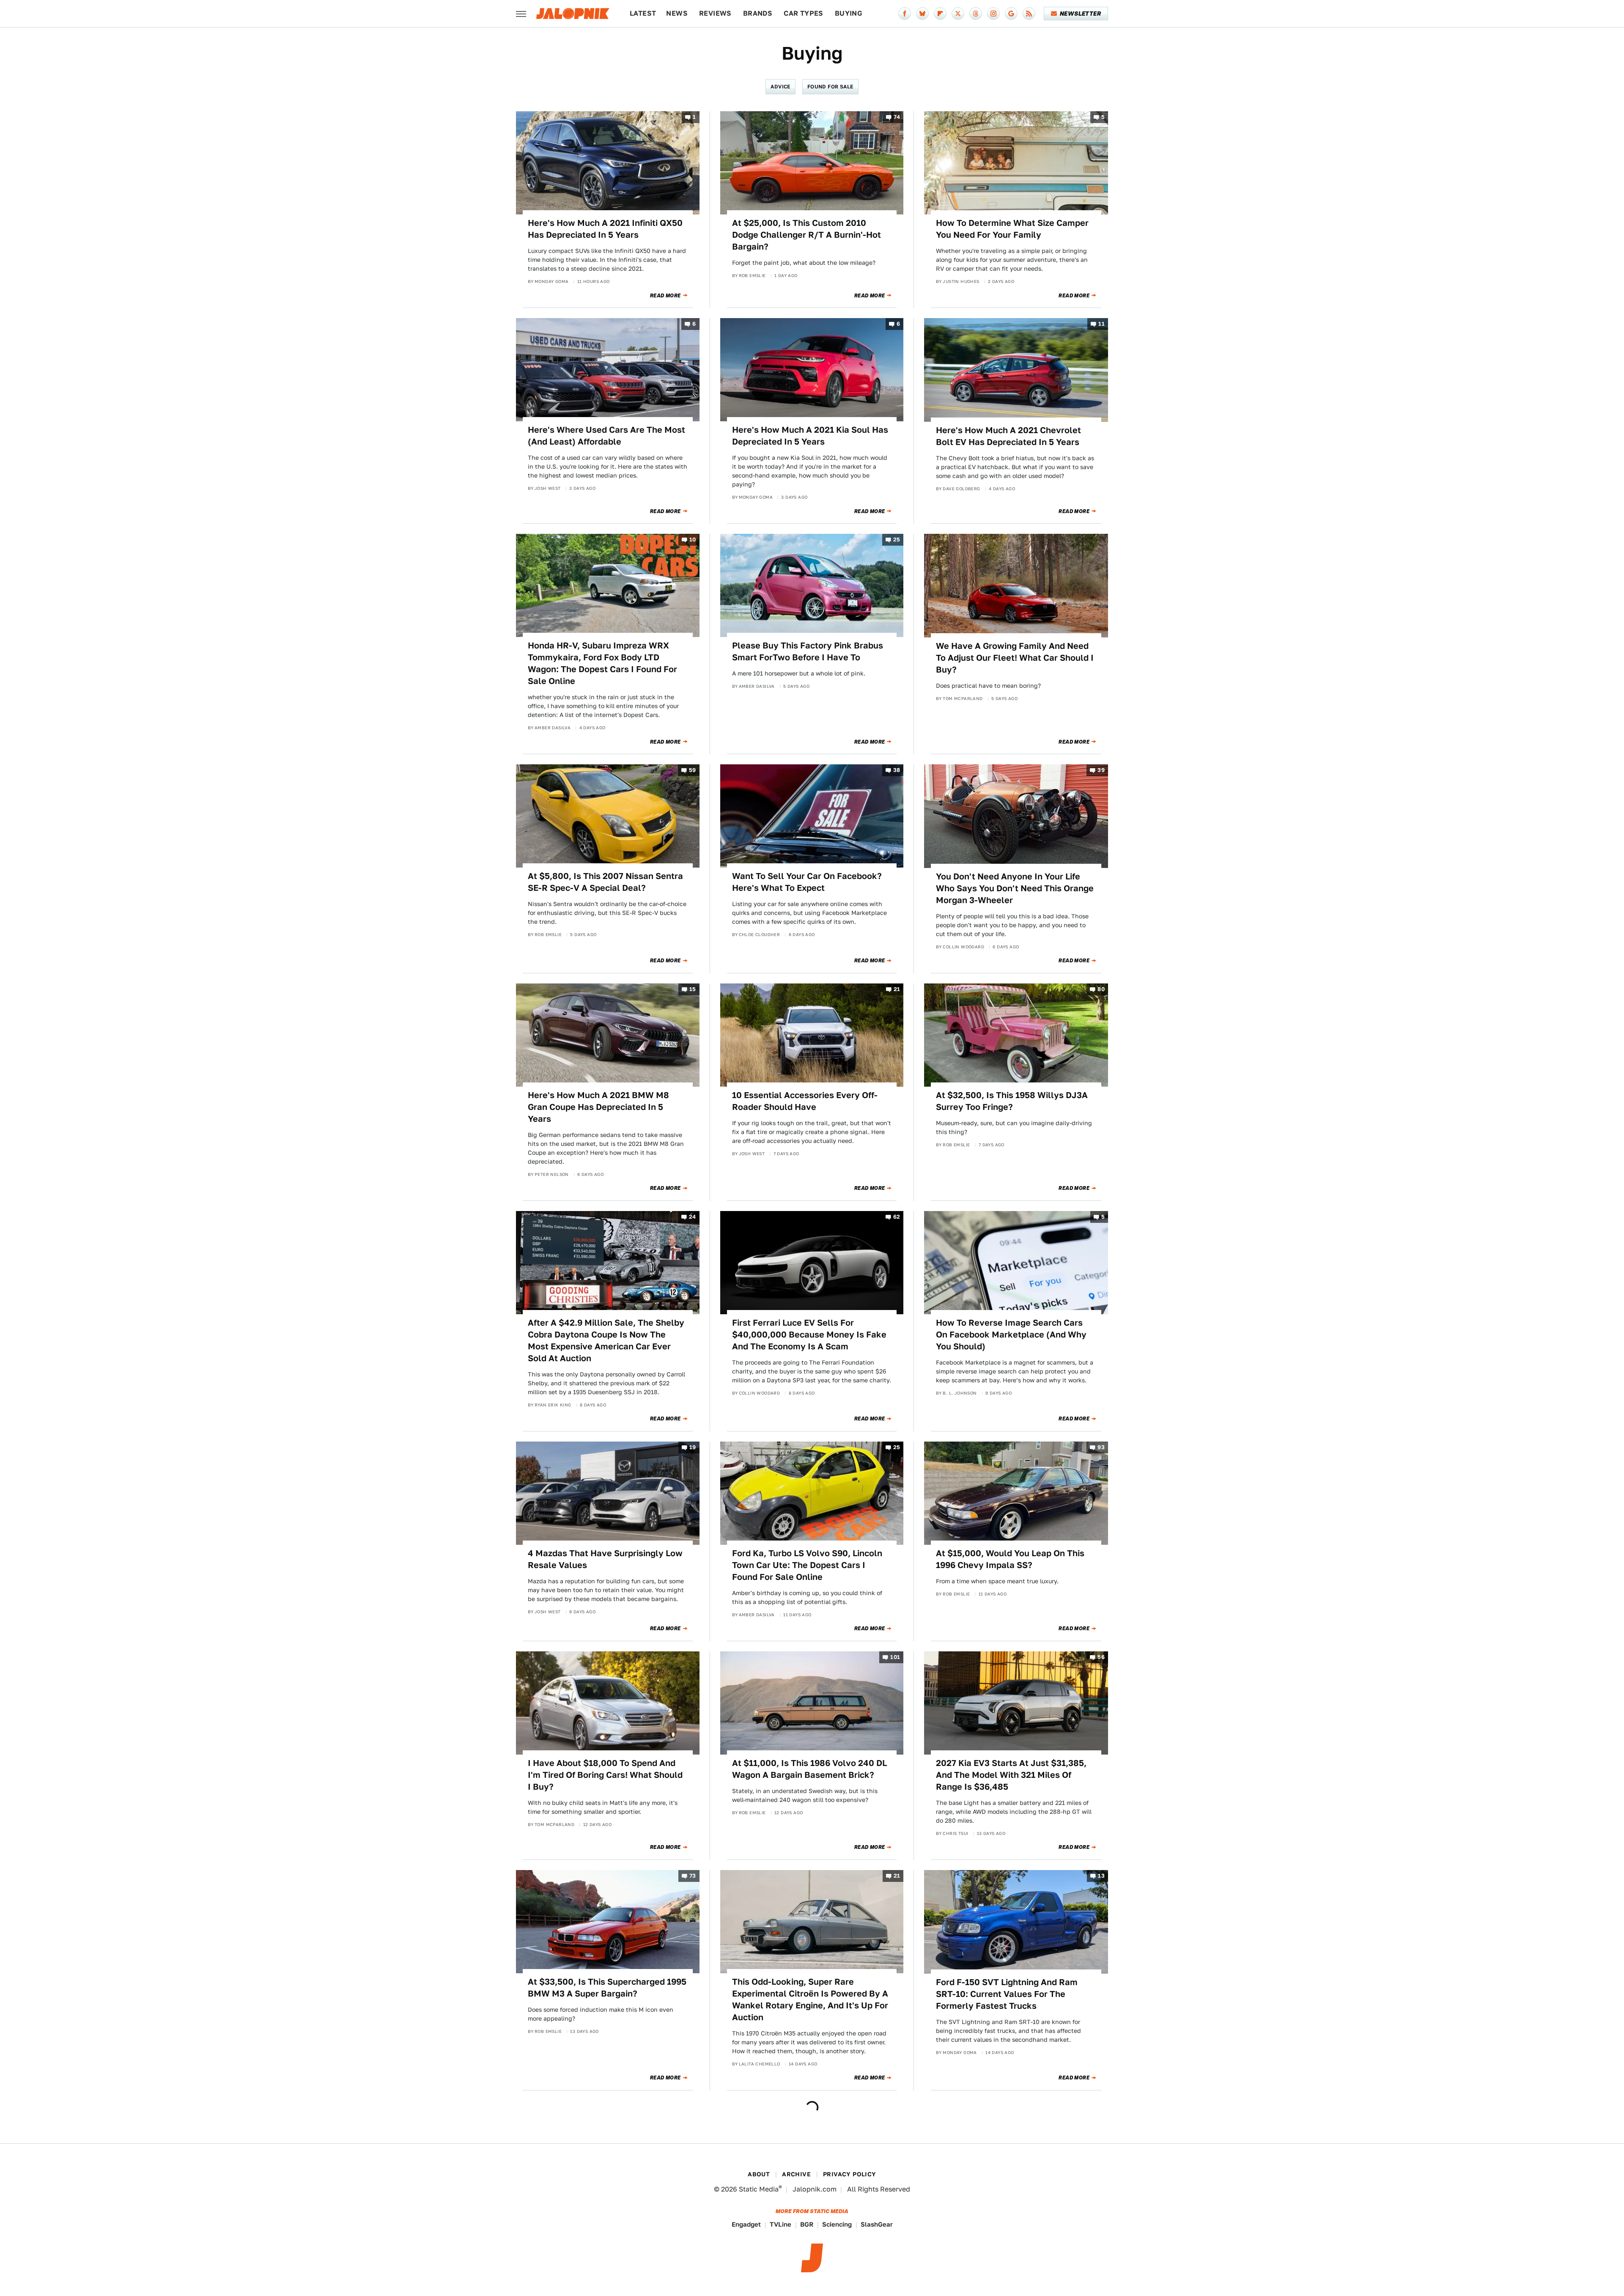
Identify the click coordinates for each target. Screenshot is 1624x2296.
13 (1101, 1876)
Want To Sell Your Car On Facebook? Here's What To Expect (807, 882)
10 (693, 540)
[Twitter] (958, 14)
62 (897, 1217)
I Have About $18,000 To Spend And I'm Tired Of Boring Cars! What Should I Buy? (605, 1775)
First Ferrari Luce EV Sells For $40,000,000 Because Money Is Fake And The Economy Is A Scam (809, 1335)
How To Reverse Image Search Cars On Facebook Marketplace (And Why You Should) (1011, 1335)
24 (693, 1217)
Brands (758, 13)
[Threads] (976, 14)
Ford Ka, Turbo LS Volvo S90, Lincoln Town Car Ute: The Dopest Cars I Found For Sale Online (807, 1565)
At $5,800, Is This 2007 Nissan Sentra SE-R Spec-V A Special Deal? (605, 882)
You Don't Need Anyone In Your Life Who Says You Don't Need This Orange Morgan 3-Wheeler (1015, 888)
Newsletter (1080, 14)
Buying (849, 13)
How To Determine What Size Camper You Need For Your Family (1012, 229)
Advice (780, 87)
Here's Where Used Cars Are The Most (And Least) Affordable (606, 436)
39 (1101, 770)
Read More (665, 296)
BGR (807, 2224)
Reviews (715, 13)
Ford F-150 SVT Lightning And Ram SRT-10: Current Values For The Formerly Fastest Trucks (1007, 1994)
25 (897, 540)
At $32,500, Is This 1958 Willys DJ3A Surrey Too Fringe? (1012, 1101)
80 (1101, 989)
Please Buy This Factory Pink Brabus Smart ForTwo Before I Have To (808, 651)
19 (693, 1447)
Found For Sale (830, 87)
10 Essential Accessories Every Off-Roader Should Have (805, 1101)
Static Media (759, 2189)
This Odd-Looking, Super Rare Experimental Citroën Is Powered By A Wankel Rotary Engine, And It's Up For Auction (810, 1999)
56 (1101, 1657)
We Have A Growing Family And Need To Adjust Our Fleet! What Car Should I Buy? (1015, 658)
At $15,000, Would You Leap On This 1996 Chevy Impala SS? (1010, 1559)
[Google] (1011, 14)
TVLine (780, 2224)
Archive (796, 2174)
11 (1101, 324)
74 (897, 117)
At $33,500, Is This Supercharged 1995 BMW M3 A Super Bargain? (607, 1988)
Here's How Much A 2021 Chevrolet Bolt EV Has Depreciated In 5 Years (1008, 436)
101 (895, 1657)
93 (1101, 1447)
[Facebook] (905, 14)
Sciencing (837, 2224)
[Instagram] (993, 14)
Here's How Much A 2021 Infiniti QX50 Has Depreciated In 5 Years (605, 229)
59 (693, 770)
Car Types (804, 13)
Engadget (746, 2224)
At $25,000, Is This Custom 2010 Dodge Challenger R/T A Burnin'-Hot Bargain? (807, 235)
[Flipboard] (940, 14)
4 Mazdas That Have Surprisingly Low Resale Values (605, 1559)
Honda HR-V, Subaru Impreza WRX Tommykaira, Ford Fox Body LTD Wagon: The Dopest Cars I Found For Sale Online (602, 663)
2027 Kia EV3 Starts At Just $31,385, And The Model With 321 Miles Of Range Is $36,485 (1011, 1775)
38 (897, 770)
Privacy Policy (850, 2174)
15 (693, 989)
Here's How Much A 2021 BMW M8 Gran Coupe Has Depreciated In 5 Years (598, 1107)
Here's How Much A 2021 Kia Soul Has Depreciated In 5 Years (810, 436)
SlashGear (877, 2224)
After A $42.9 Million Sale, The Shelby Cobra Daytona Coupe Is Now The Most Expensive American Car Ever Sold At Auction (606, 1340)
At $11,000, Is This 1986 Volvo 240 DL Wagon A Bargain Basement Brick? (809, 1769)
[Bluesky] (922, 14)
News (677, 13)
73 (693, 1876)
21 (897, 989)
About (759, 2174)
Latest (643, 13)
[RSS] (1029, 14)
